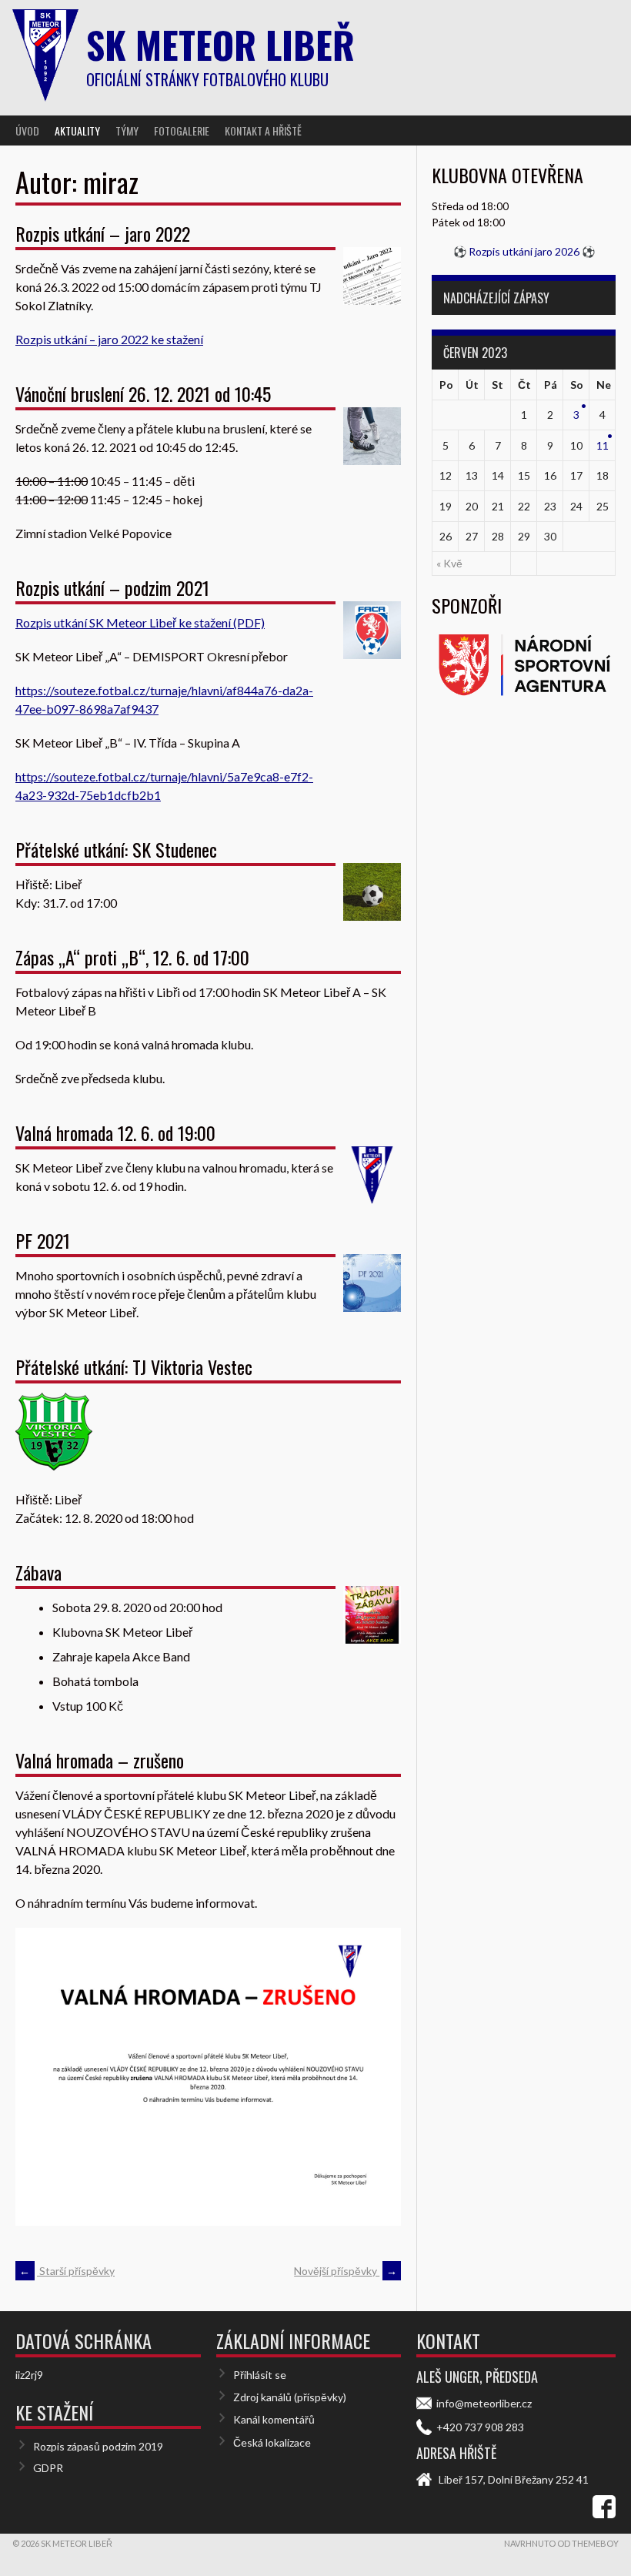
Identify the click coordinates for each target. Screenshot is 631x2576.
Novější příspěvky (346, 2271)
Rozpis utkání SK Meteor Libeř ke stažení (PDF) (140, 622)
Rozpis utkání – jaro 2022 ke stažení (109, 339)
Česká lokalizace (272, 2442)
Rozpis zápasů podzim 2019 (98, 2446)
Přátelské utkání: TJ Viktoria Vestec (134, 1367)
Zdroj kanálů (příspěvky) (290, 2397)
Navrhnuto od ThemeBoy (561, 2543)
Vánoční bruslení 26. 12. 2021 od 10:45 (143, 393)
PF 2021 (43, 1240)
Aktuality (77, 130)
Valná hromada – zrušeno (100, 1760)
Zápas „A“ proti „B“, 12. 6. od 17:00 (132, 957)
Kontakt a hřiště (263, 130)
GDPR (48, 2468)
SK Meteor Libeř (220, 44)
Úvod (27, 130)
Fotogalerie (182, 130)
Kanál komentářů (274, 2419)
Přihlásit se (260, 2375)
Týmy (127, 130)
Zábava (38, 1572)
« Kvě (449, 563)
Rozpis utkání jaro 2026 (524, 251)
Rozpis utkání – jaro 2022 (103, 233)
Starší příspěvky (67, 2271)
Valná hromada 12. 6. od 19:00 (115, 1132)
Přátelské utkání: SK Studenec (116, 849)
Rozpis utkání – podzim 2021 (112, 587)
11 (603, 445)
